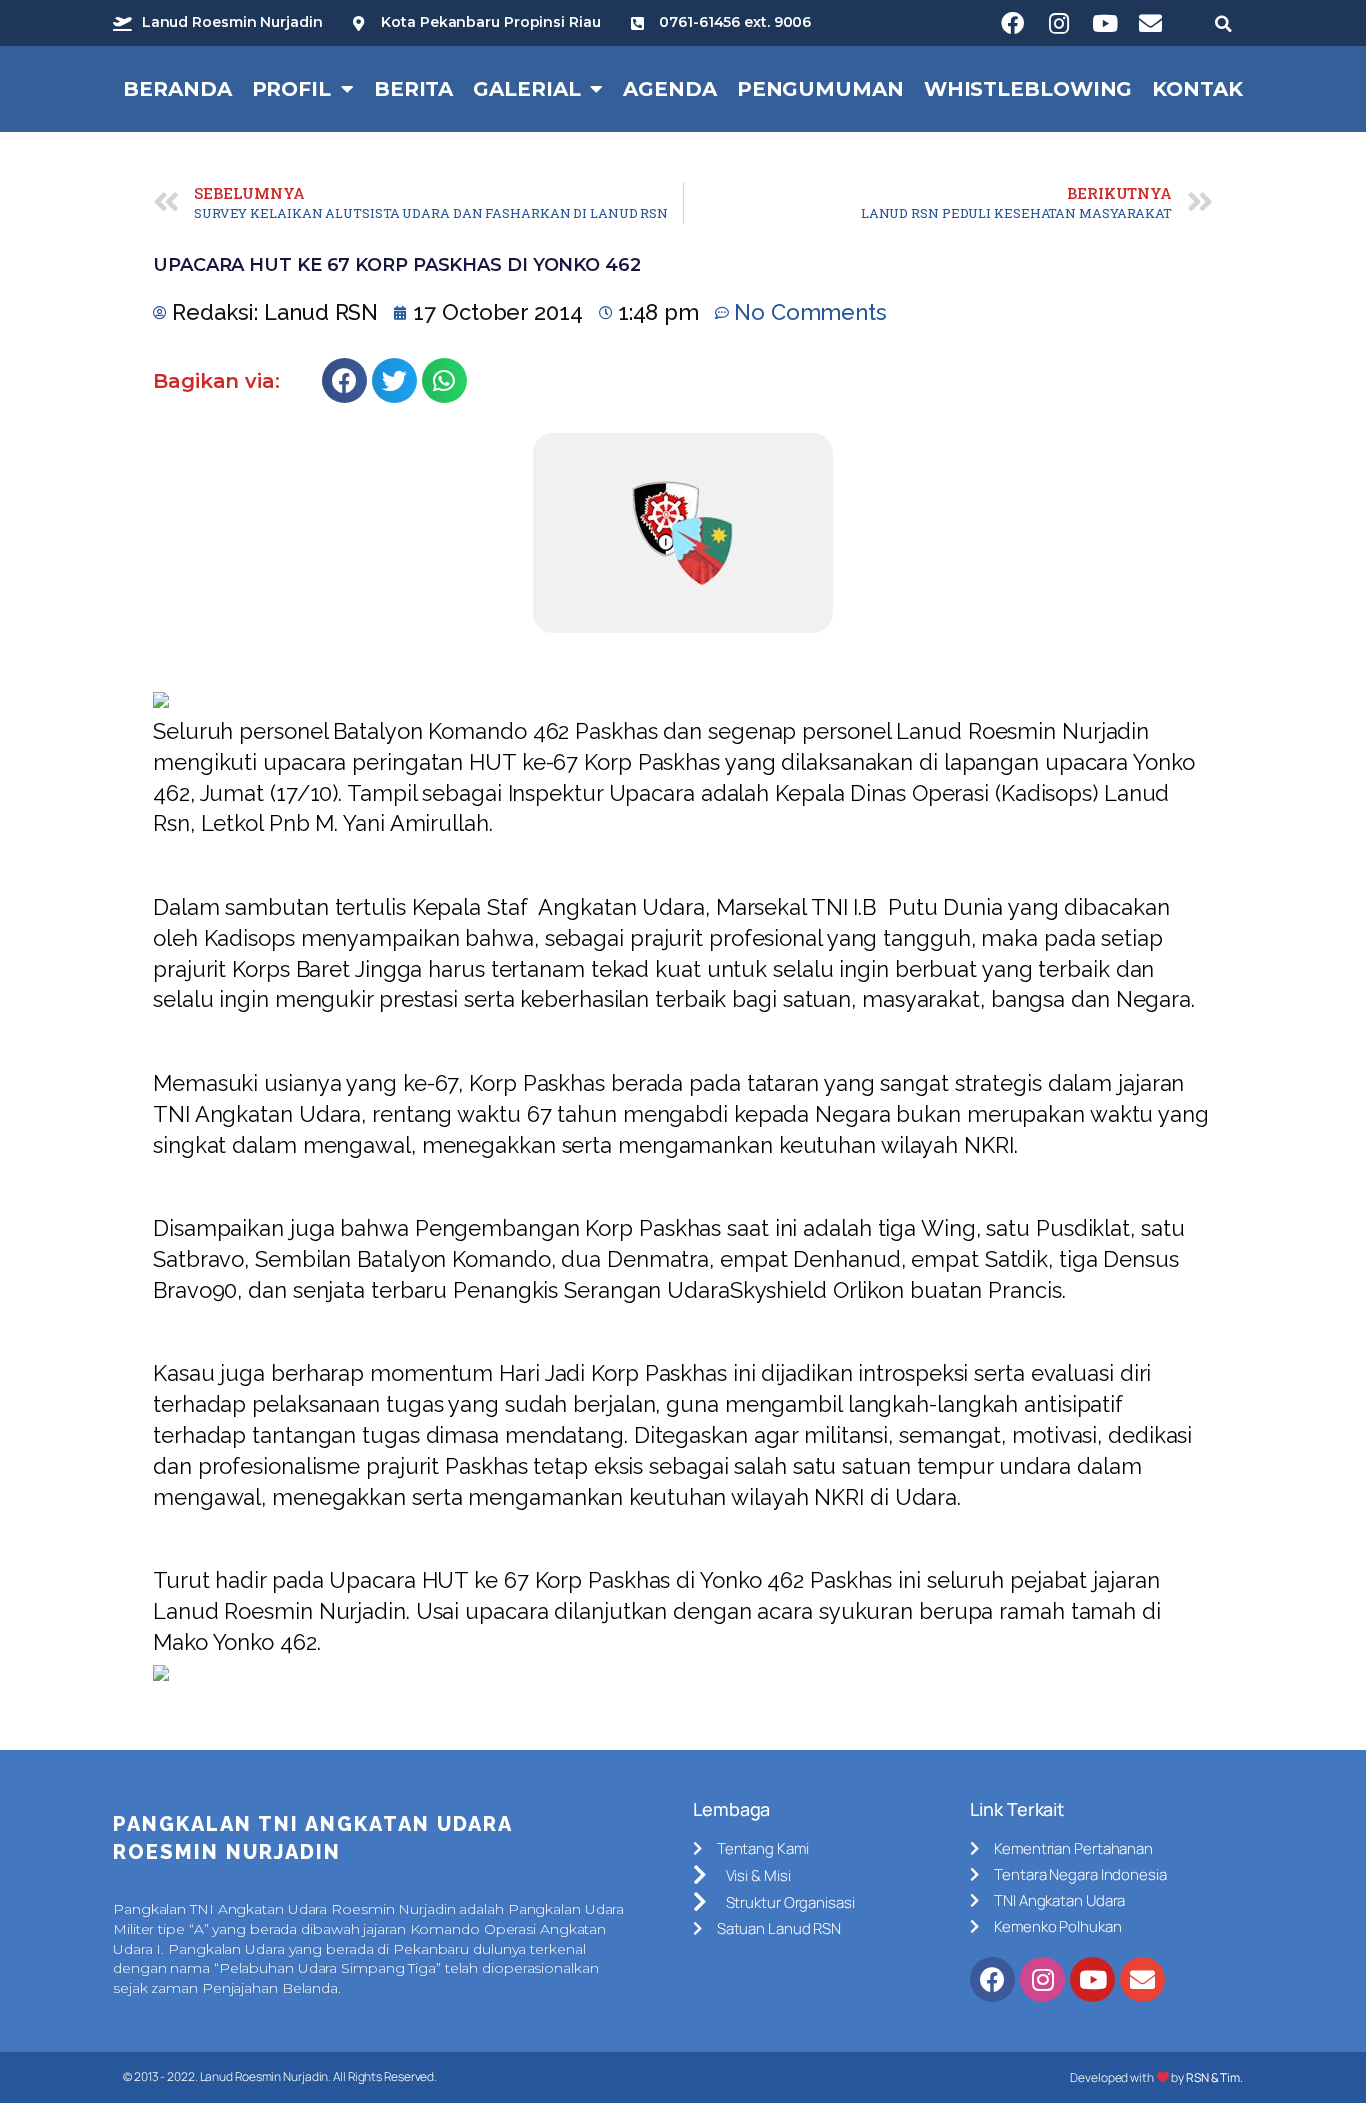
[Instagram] (1059, 23)
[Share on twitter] (394, 380)
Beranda (177, 89)
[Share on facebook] (344, 380)
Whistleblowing (1028, 89)
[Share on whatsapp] (444, 380)
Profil (291, 89)
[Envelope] (1151, 23)
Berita (413, 89)
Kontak (1197, 89)
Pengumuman (820, 89)
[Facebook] (1013, 23)
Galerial (526, 89)
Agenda (669, 89)
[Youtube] (1105, 23)
